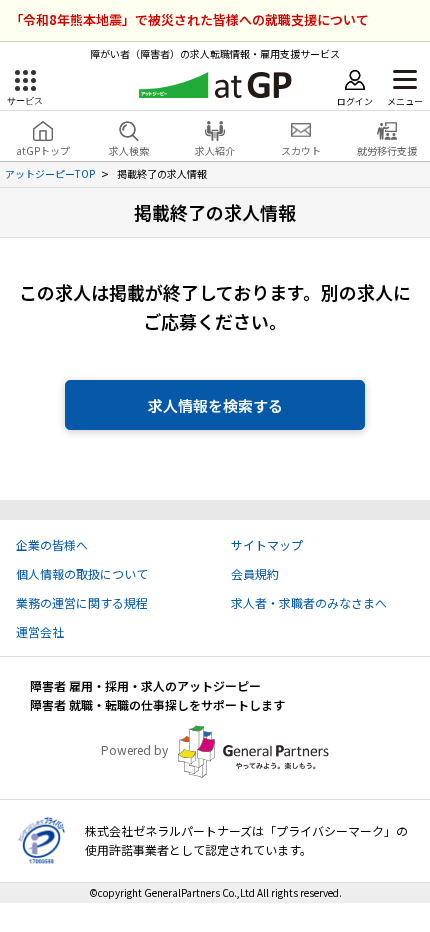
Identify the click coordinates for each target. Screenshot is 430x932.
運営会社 (40, 631)
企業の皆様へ (52, 544)
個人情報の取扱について (82, 573)
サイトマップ (267, 544)
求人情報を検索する (215, 405)
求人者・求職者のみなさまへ (309, 602)
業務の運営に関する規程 (82, 602)
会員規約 (255, 573)
